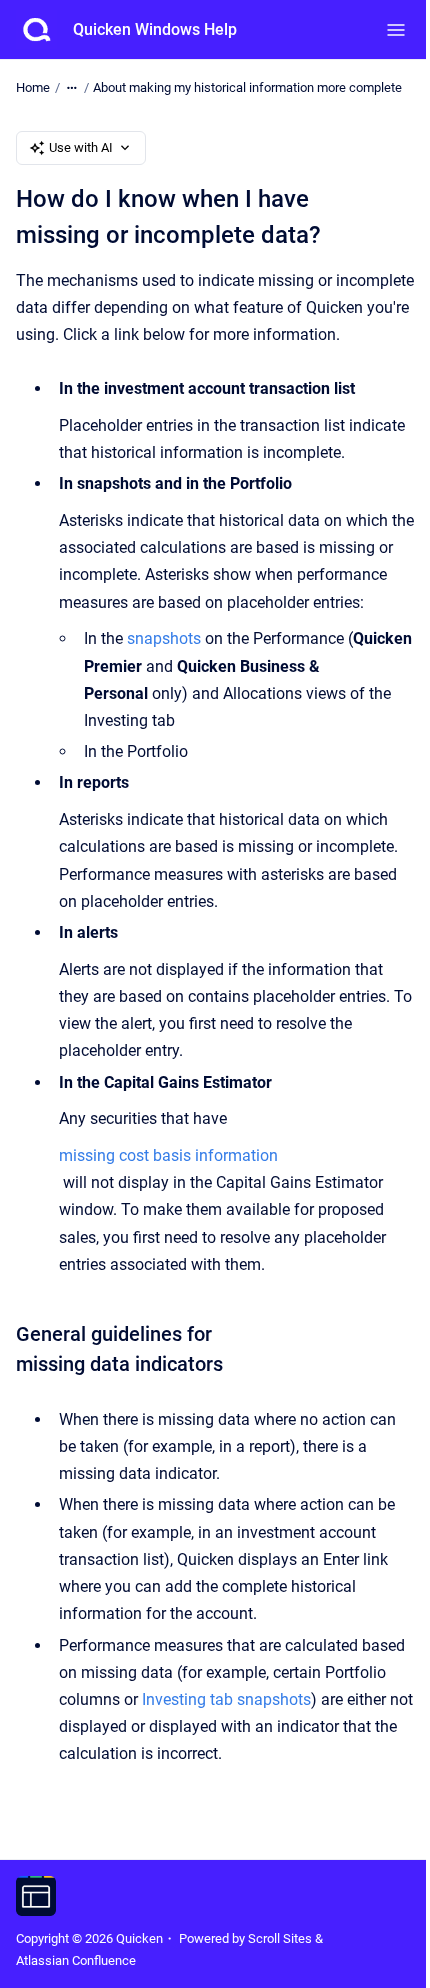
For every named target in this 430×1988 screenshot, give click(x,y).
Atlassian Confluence (76, 1960)
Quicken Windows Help (155, 29)
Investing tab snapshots (226, 1699)
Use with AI (81, 147)
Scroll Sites (280, 1938)
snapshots (164, 638)
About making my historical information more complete (247, 87)
